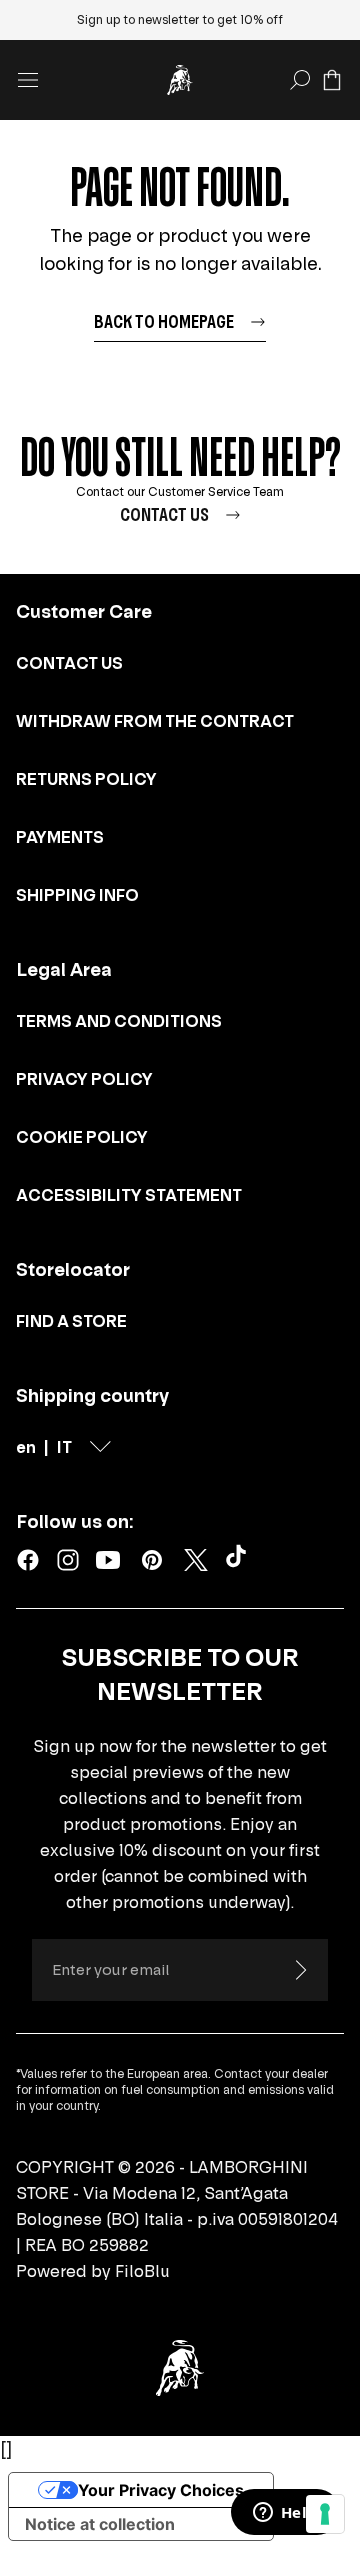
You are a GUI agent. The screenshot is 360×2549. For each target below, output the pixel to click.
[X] (196, 1560)
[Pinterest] (152, 1560)
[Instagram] (68, 1560)
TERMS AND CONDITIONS (119, 1021)
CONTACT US (69, 663)
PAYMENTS (60, 837)
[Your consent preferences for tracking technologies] (325, 2514)
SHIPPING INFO (77, 895)
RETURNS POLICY (86, 779)
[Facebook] (28, 1560)
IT (64, 1447)
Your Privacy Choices (161, 2490)
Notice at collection (100, 2524)
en (26, 1447)
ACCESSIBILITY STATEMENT (129, 1195)
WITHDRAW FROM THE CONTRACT (155, 721)
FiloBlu (142, 2271)
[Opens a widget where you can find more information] (285, 2514)
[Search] (300, 80)
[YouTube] (108, 1560)
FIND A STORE (71, 1321)
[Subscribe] (300, 1970)
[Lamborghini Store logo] (180, 80)
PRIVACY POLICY (84, 1079)
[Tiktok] (240, 1560)
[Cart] (332, 80)
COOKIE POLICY (82, 1137)
